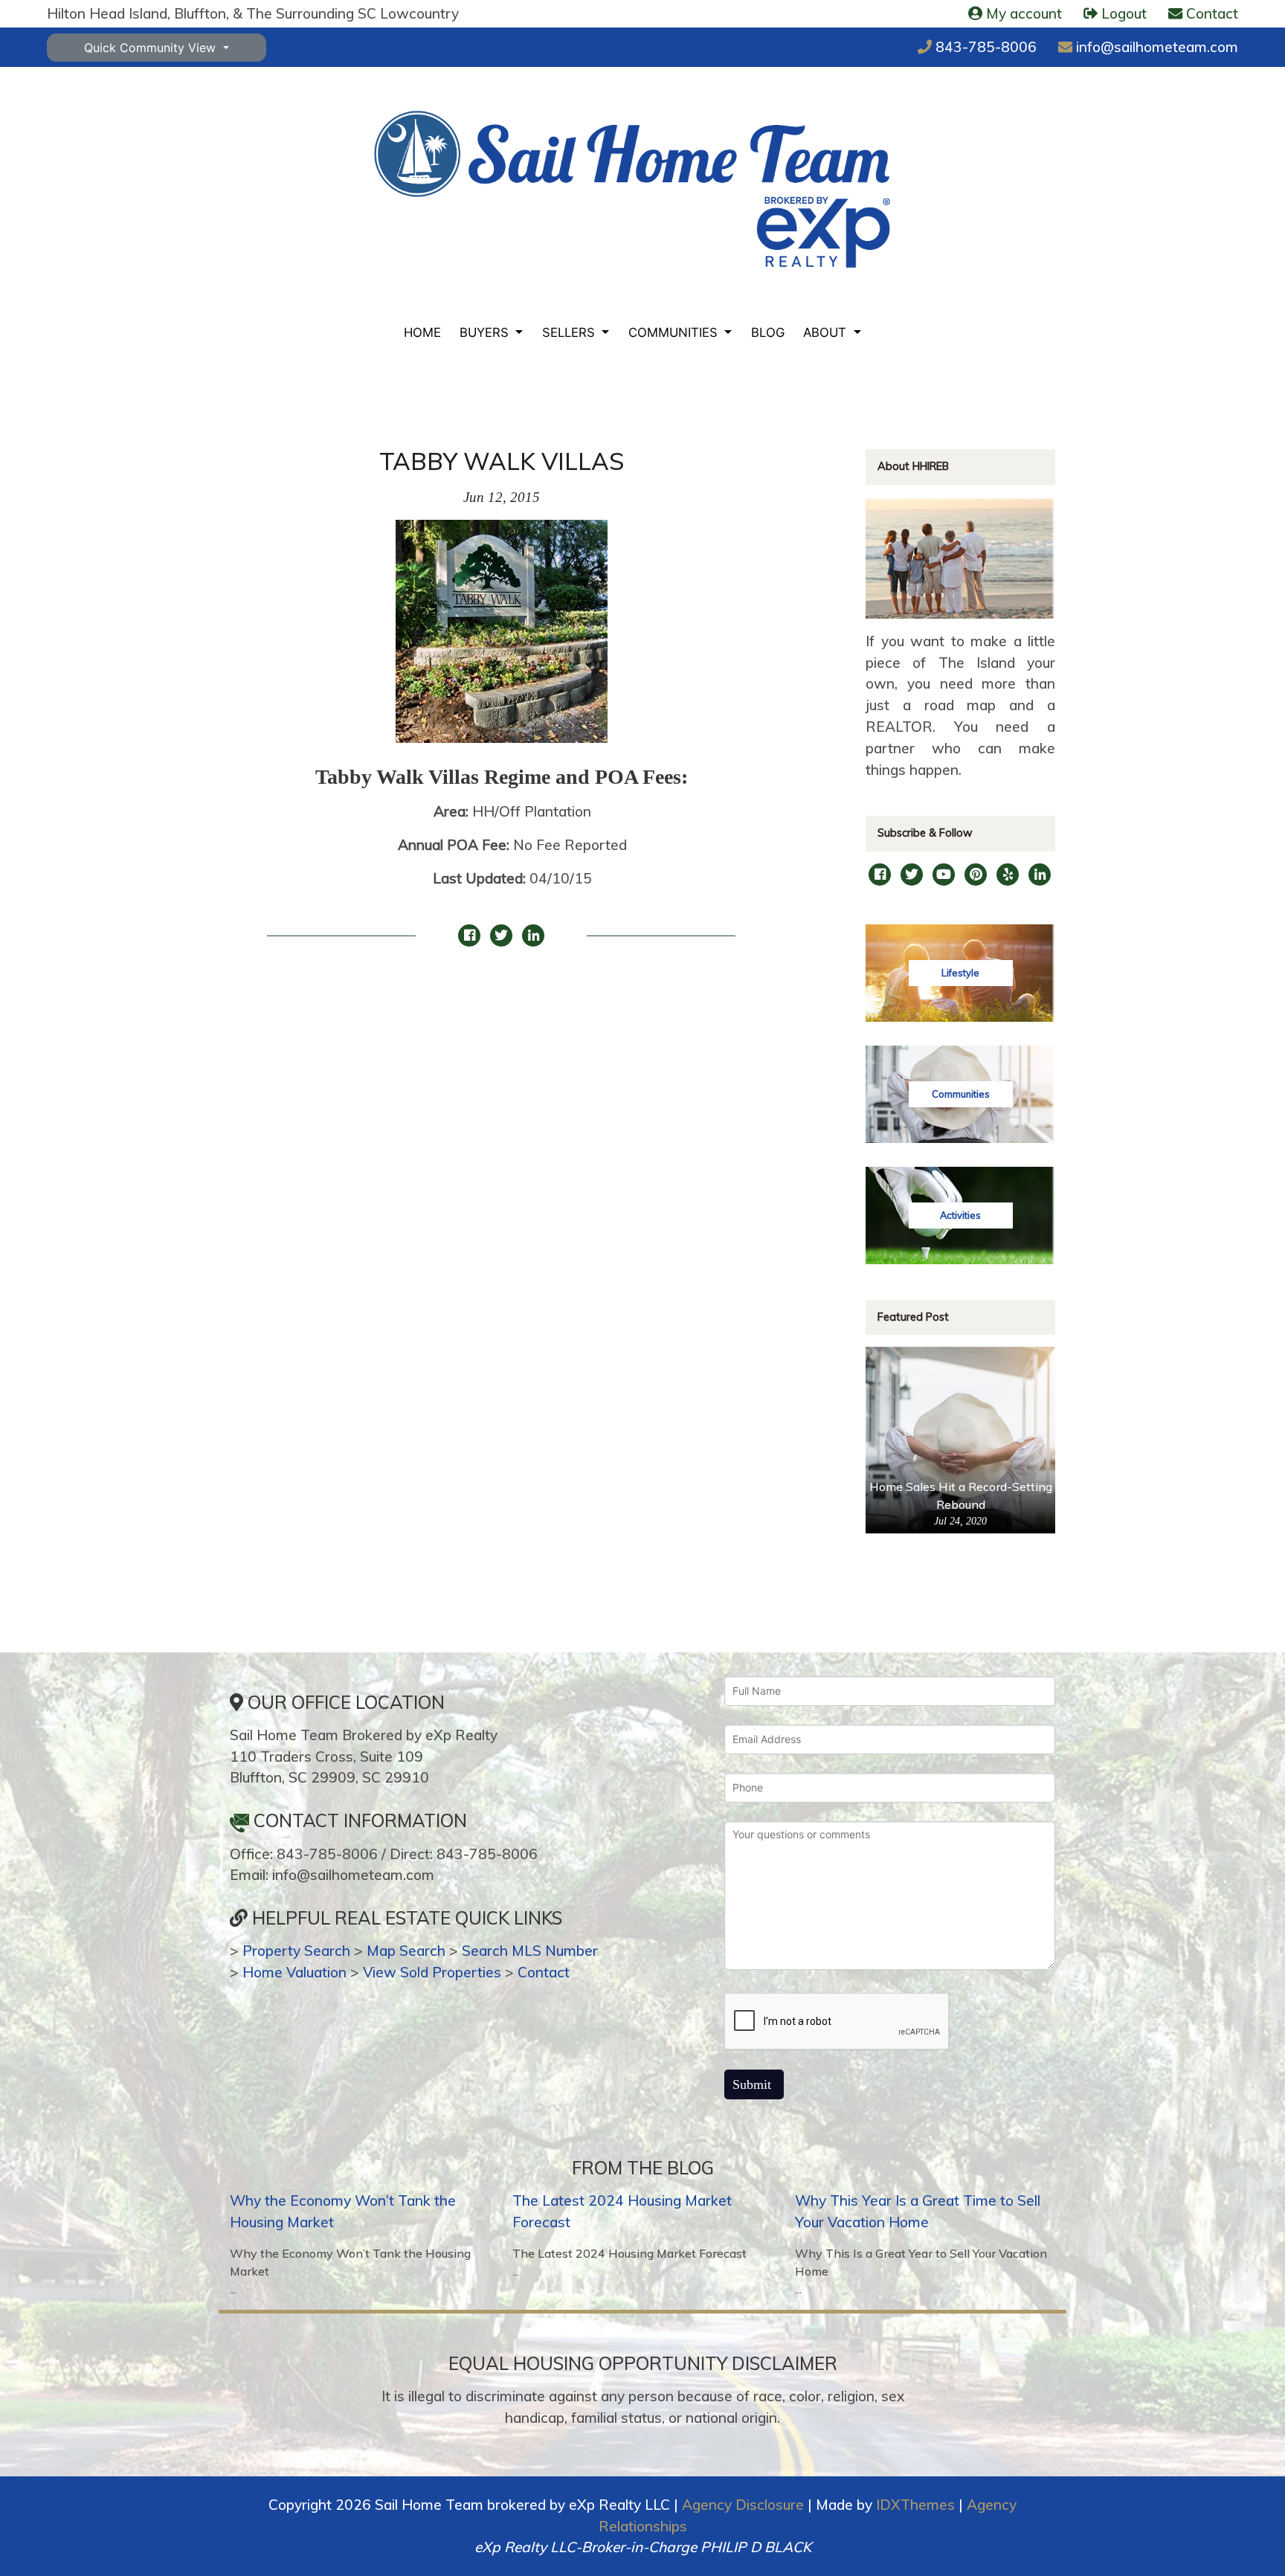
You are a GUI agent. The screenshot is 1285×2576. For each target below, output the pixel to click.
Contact (544, 1972)
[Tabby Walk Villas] (502, 640)
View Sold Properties (432, 1972)
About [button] (827, 332)
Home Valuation (294, 1972)
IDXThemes (915, 2505)
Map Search (406, 1951)
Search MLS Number (530, 1951)
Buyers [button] (486, 332)
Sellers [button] (570, 332)
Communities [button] (675, 332)
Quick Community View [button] (152, 48)
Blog (768, 332)
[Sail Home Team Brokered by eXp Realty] (632, 190)
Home (422, 332)
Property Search (296, 1951)
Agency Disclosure (743, 2505)
